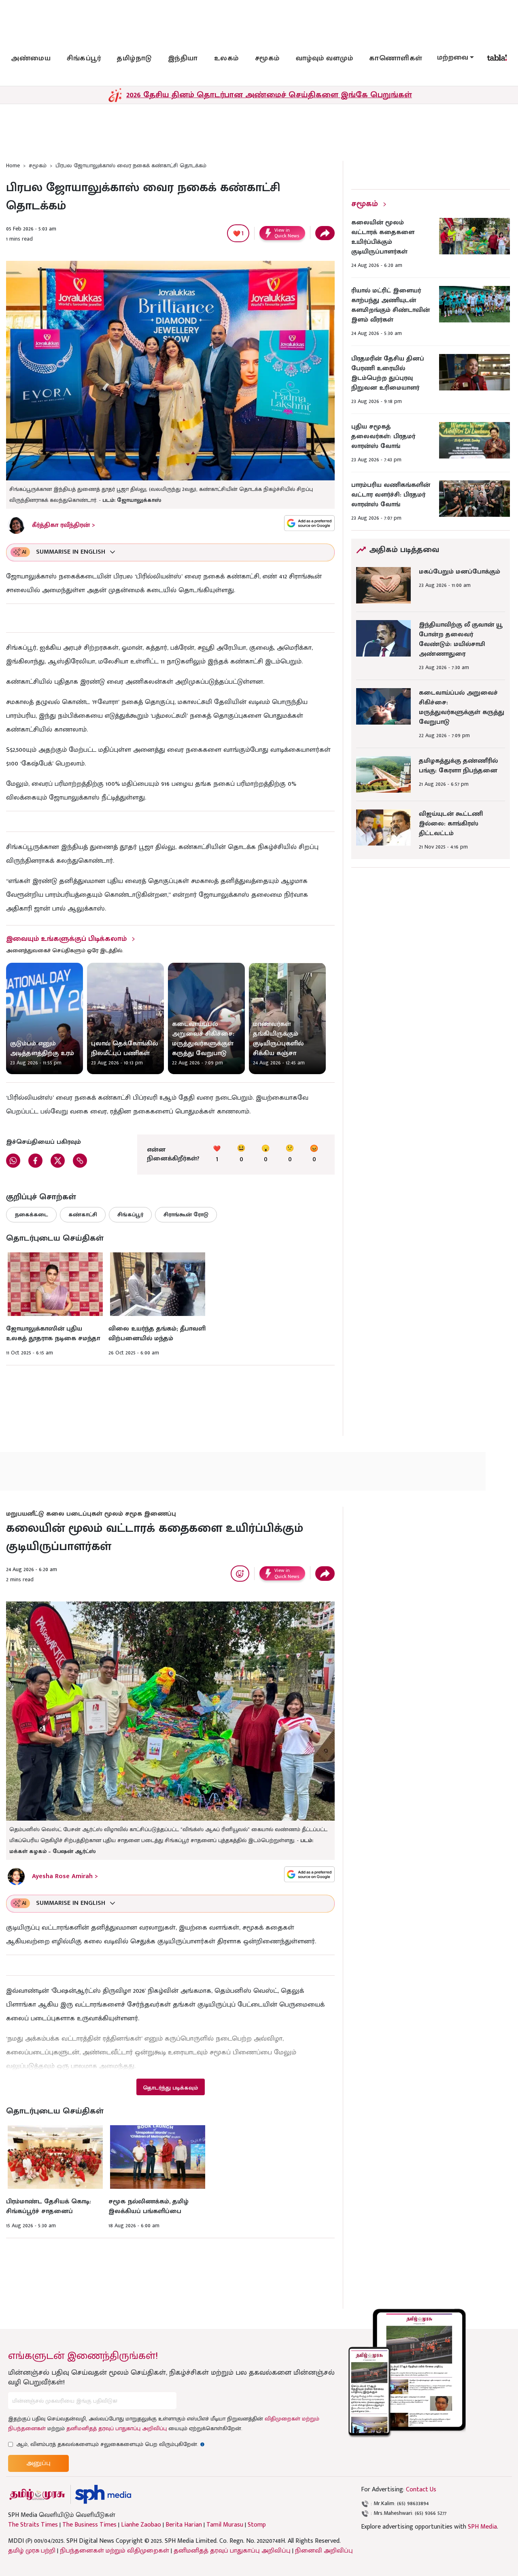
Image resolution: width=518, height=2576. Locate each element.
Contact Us (421, 2490)
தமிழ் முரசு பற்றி (32, 2551)
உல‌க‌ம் (226, 58)
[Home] (103, 2494)
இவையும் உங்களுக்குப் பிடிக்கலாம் (66, 939)
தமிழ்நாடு (134, 58)
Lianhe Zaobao (141, 2525)
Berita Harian (184, 2525)
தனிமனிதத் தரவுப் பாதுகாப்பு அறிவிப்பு (117, 2428)
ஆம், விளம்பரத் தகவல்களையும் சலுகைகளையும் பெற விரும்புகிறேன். (110, 2444)
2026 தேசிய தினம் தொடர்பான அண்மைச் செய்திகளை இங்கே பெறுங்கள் (269, 95)
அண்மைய (31, 58)
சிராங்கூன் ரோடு (186, 1214)
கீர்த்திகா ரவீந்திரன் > (64, 525)
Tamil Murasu (225, 2525)
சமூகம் (267, 58)
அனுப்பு (38, 2463)
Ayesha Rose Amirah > (65, 1876)
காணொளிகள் (396, 58)
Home (13, 165)
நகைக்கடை (31, 1214)
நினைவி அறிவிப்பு (324, 2551)
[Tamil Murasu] (37, 2494)
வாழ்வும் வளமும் (325, 58)
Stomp (257, 2525)
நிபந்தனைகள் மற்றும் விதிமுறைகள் (115, 2551)
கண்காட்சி (83, 1214)
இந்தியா (183, 58)
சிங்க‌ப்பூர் (84, 58)
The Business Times (89, 2525)
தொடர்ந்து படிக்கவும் (170, 2088)
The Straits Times (33, 2525)
